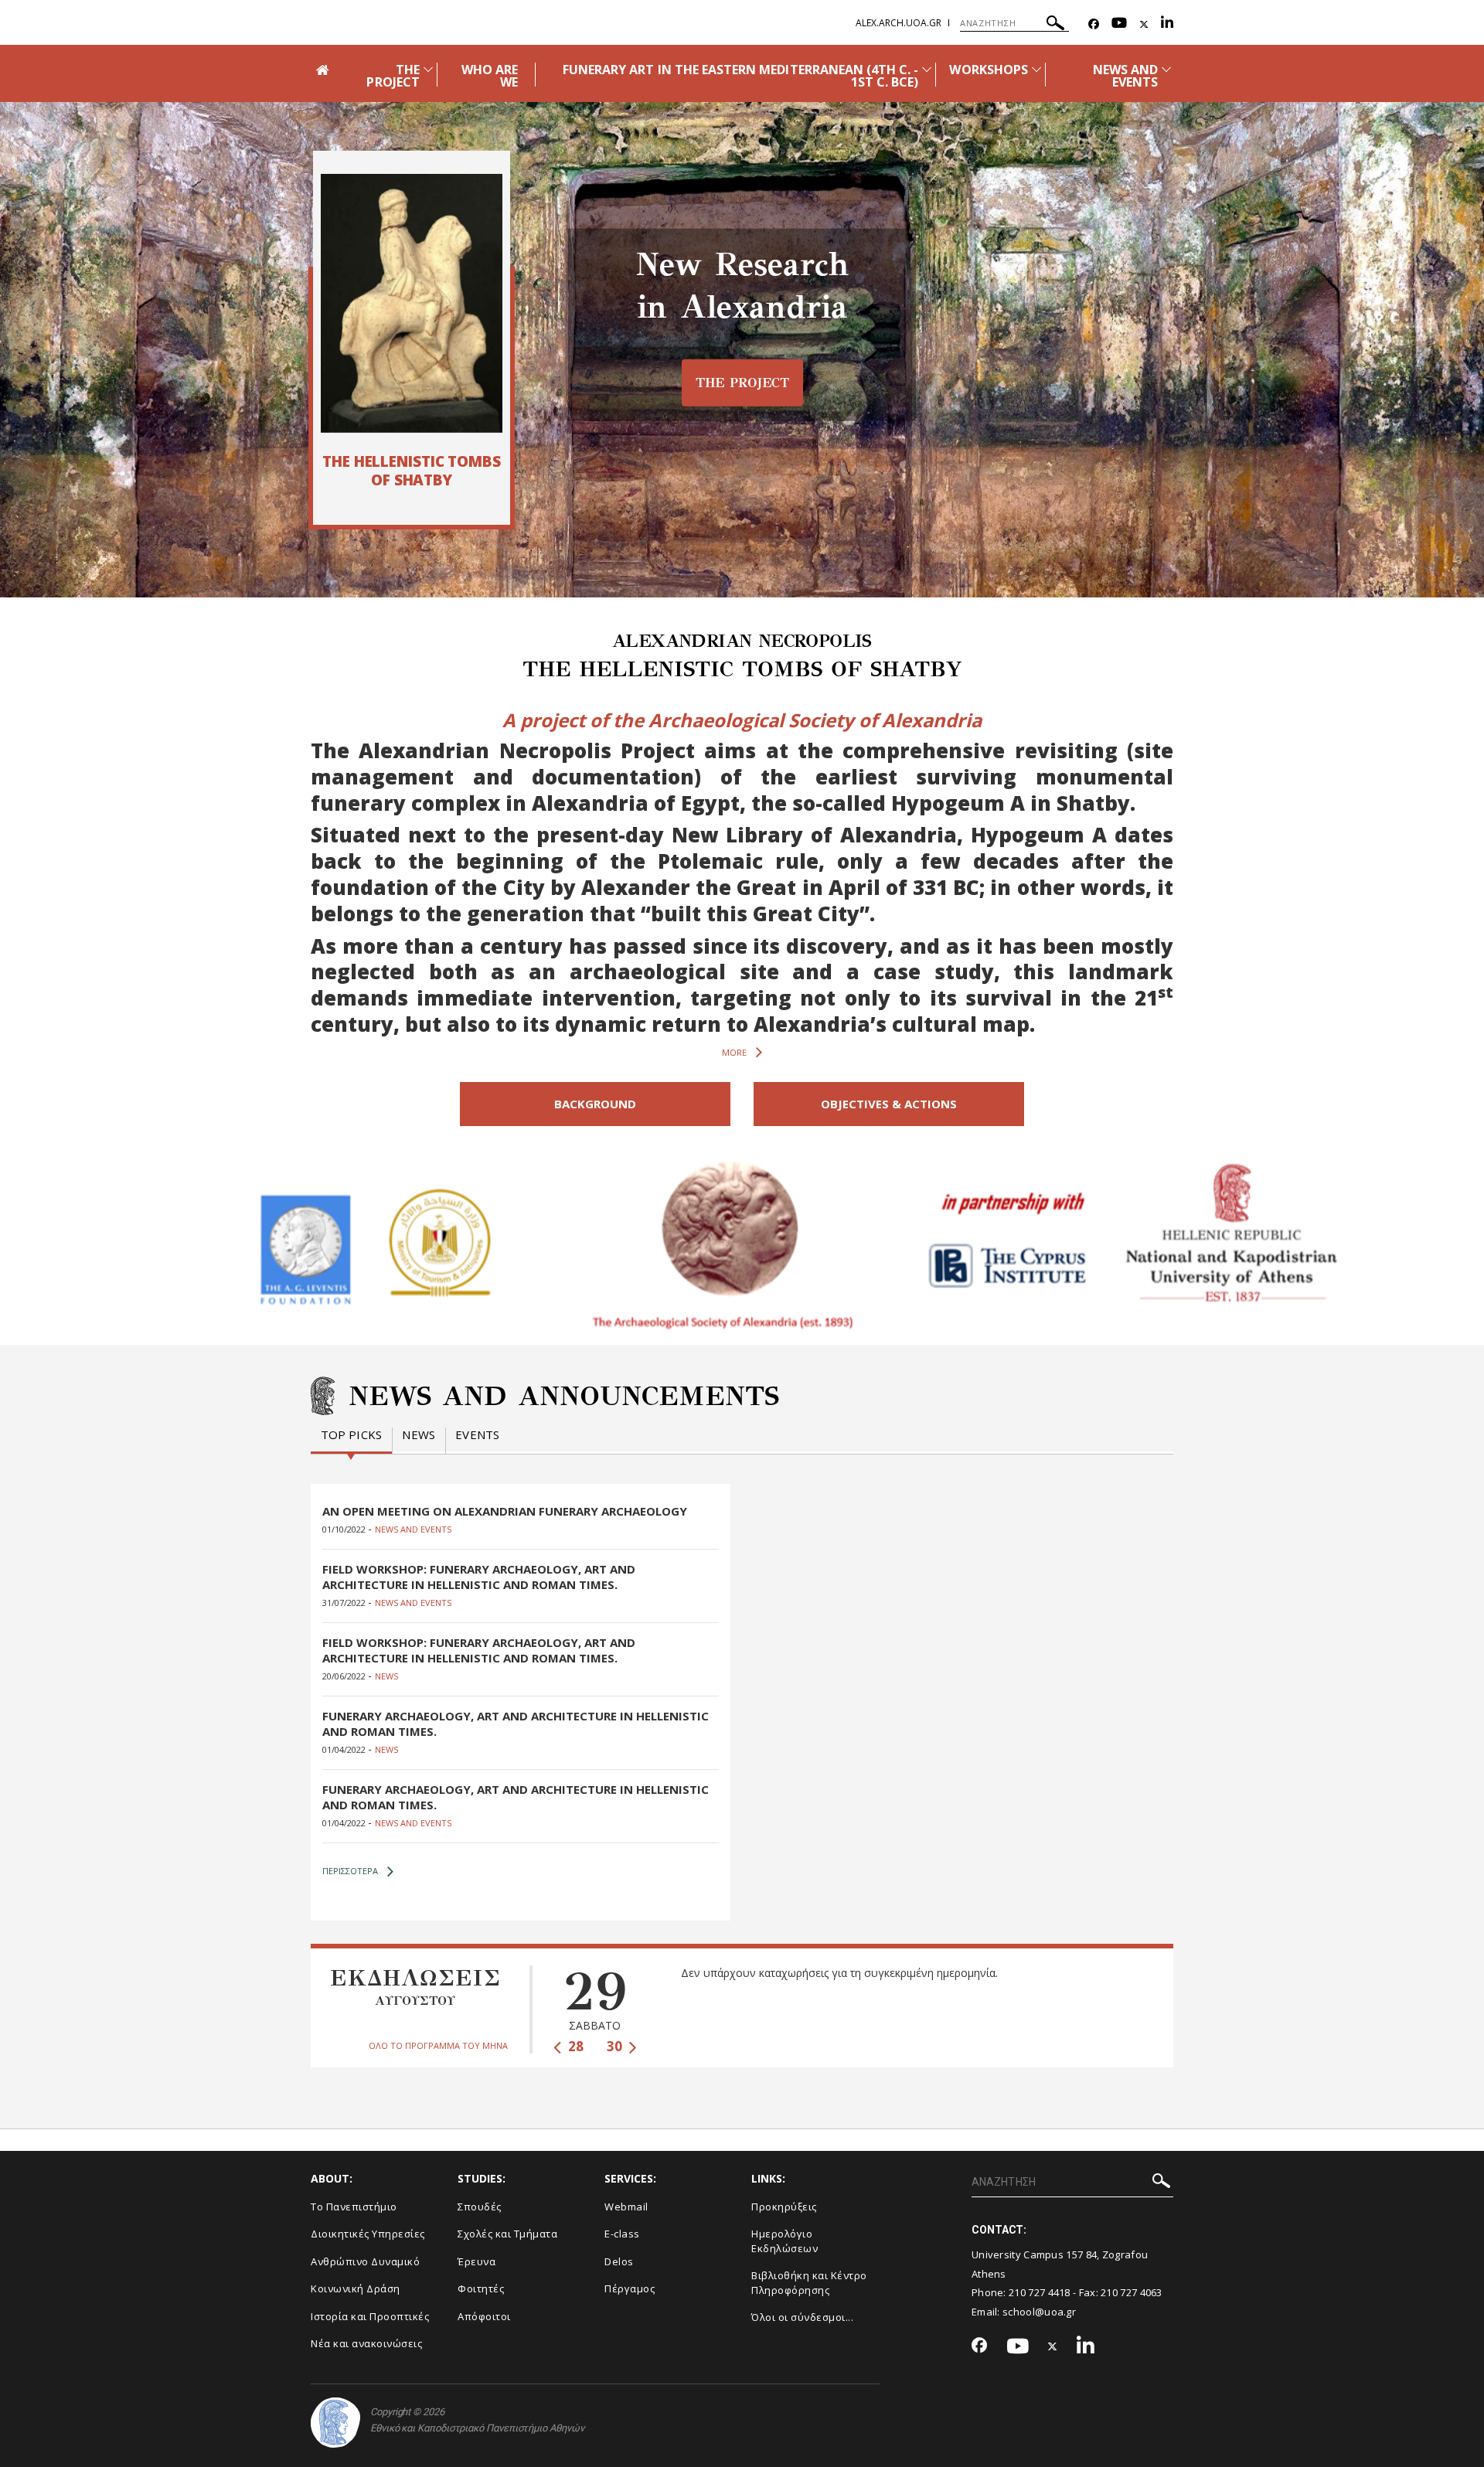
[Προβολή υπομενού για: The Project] (428, 69)
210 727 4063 (1132, 2292)
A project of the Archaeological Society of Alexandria (742, 720)
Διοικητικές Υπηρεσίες (368, 2234)
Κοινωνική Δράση (356, 2288)
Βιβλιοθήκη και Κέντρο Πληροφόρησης (809, 2283)
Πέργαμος (630, 2288)
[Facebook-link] (1094, 24)
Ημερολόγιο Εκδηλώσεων (785, 2241)
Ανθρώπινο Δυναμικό (365, 2261)
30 (616, 2046)
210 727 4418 (1040, 2292)
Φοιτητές (481, 2288)
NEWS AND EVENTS (1125, 76)
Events (477, 1435)
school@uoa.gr (1039, 2312)
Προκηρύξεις (784, 2207)
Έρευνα (477, 2261)
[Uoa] (335, 2423)
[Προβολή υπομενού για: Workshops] (1036, 69)
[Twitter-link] (1144, 24)
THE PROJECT (393, 76)
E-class (622, 2234)
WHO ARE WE (490, 76)
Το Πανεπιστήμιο (354, 2207)
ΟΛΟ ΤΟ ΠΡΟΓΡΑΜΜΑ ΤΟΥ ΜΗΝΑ (438, 2045)
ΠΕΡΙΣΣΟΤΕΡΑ (350, 1871)
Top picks (352, 1435)
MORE (734, 1052)
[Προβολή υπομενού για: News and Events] (1166, 69)
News (419, 1435)
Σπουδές (480, 2207)
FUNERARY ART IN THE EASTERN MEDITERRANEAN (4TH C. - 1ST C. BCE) (741, 76)
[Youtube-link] (1119, 24)
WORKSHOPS (988, 70)
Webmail (626, 2207)
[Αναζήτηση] (1055, 25)
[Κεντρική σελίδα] (412, 303)
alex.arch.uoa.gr (899, 23)
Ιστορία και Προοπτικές (370, 2316)
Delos (619, 2261)
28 (574, 2046)
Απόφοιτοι (484, 2316)
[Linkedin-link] (1167, 24)
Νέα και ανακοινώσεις (366, 2343)
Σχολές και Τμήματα (507, 2234)
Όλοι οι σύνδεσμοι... (802, 2317)
